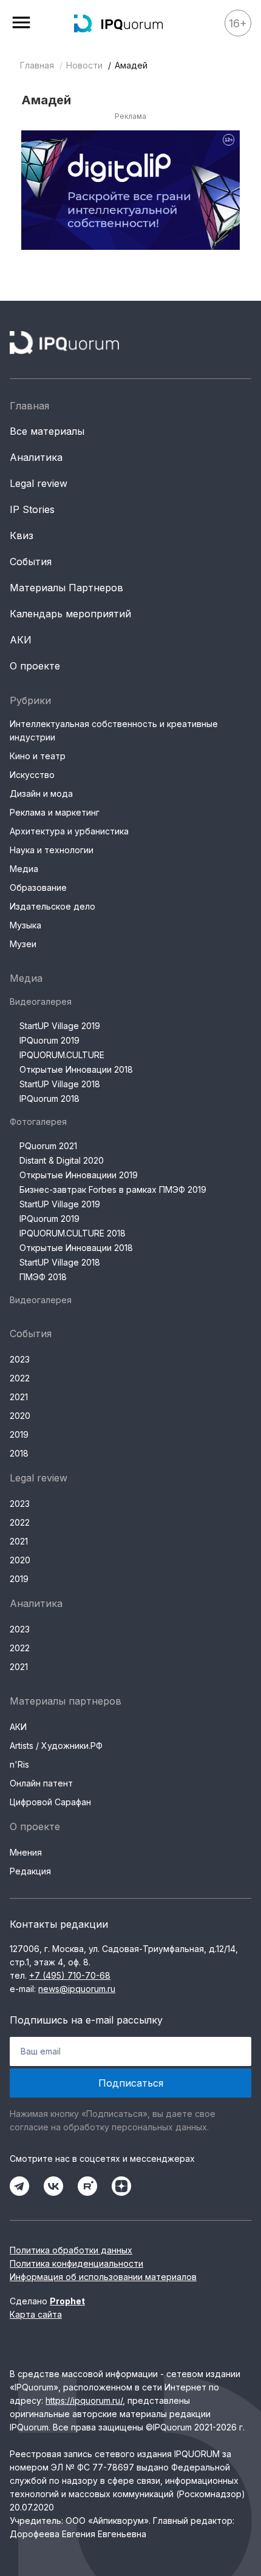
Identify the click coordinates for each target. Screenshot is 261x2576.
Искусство (32, 775)
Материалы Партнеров (66, 588)
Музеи (23, 944)
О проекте (35, 666)
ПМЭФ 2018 (43, 1277)
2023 (20, 1359)
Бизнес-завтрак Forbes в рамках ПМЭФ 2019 (113, 1189)
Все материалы (47, 431)
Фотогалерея (38, 1122)
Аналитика (36, 457)
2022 (20, 1378)
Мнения (26, 1852)
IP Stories (32, 509)
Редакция (30, 1871)
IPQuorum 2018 (49, 1098)
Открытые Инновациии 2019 (79, 1175)
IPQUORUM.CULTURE (62, 1055)
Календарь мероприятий (70, 614)
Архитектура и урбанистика (69, 831)
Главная (37, 65)
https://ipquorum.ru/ (84, 2400)
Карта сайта (36, 2314)
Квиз (22, 535)
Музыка (25, 925)
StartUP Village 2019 (60, 1026)
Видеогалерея (41, 1001)
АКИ (21, 640)
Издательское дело (53, 906)
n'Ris (19, 1764)
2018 (19, 1453)
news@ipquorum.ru (77, 1989)
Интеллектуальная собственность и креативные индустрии (114, 730)
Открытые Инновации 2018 (76, 1069)
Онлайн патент (41, 1783)
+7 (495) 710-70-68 (70, 1975)
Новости (84, 65)
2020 (20, 1416)
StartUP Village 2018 (60, 1084)
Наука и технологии (52, 850)
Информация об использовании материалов (103, 2277)
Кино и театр (38, 756)
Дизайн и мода (41, 793)
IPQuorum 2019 (49, 1040)
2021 (19, 1397)
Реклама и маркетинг (55, 812)
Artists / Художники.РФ (56, 1746)
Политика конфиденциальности (76, 2263)
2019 (19, 1434)
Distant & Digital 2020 (62, 1160)
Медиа (24, 869)
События (31, 562)
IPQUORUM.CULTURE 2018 (73, 1233)
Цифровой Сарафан (50, 1802)
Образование (38, 887)
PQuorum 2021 (48, 1146)
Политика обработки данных (71, 2250)
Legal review (39, 483)
